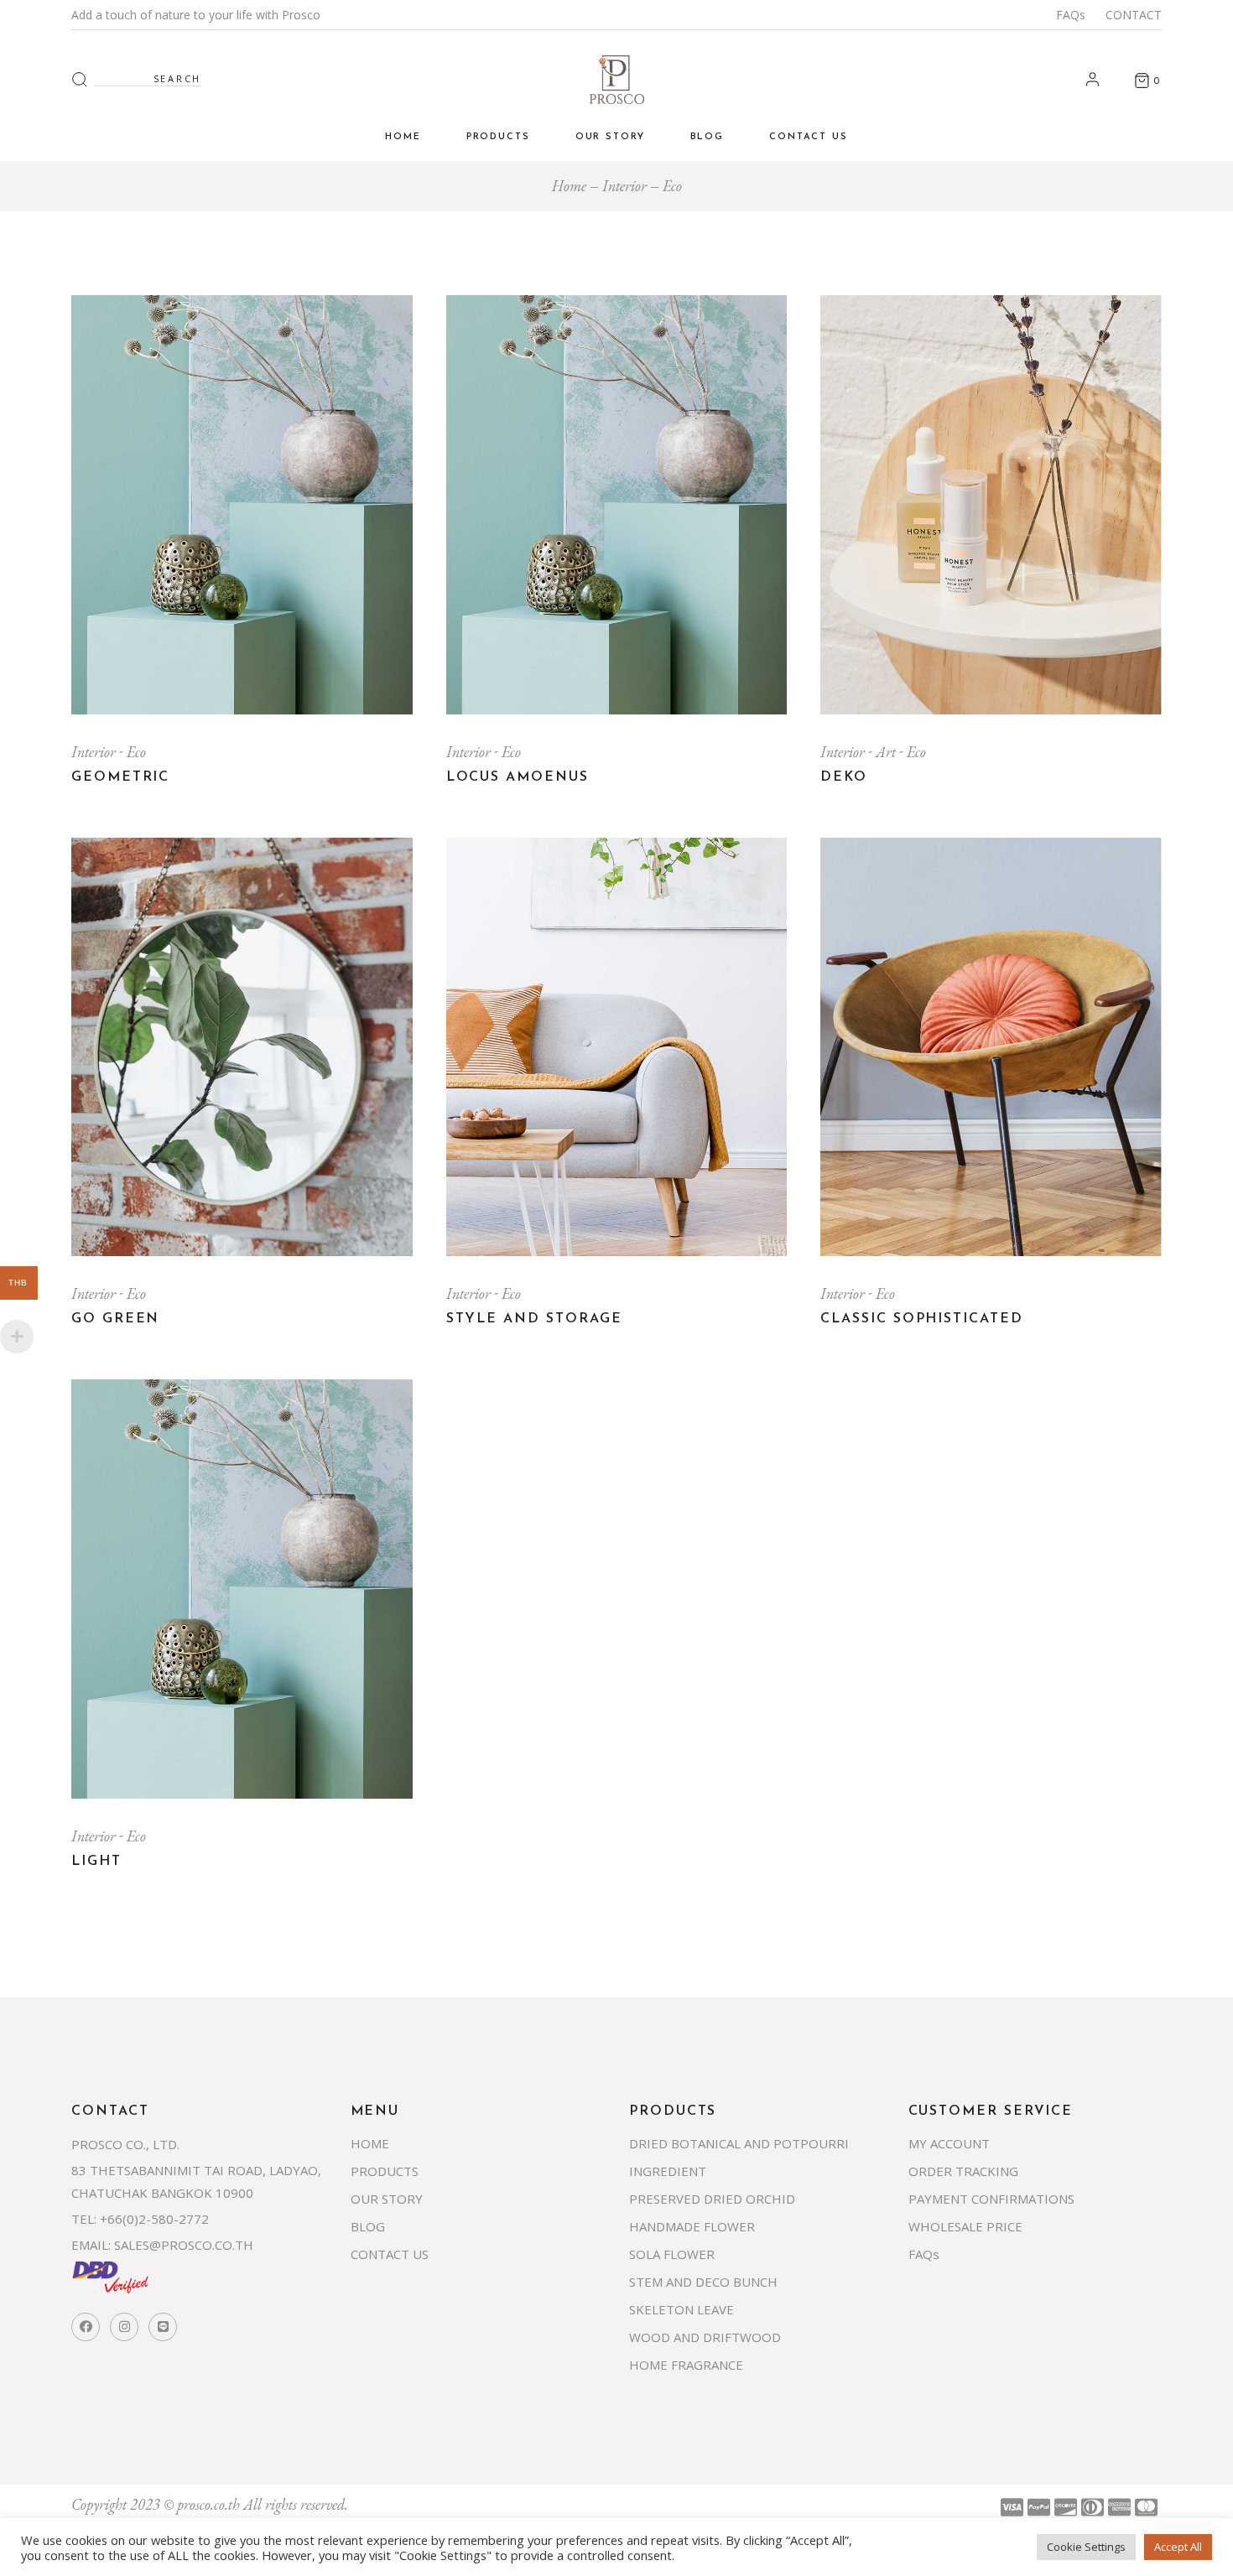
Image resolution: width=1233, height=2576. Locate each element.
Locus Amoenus (518, 777)
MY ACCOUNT (949, 2143)
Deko (844, 777)
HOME (370, 2143)
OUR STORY (387, 2199)
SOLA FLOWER (672, 2254)
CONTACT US (390, 2254)
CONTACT (1134, 15)
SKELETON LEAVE (682, 2309)
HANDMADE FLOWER (692, 2226)
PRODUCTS (385, 2171)
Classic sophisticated (921, 1319)
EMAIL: (91, 2245)
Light (96, 1862)
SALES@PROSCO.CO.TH (184, 2245)
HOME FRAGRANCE (686, 2365)
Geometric (120, 777)
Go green (115, 1319)
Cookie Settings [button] (1086, 2547)
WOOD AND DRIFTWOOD (705, 2337)
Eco (136, 752)
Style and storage (535, 1319)
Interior (95, 752)
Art (887, 752)
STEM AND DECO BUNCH (703, 2282)
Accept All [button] (1178, 2547)
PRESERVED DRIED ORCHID (712, 2199)
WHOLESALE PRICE (965, 2226)
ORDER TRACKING (963, 2171)
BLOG (368, 2226)
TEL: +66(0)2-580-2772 (140, 2219)
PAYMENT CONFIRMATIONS (991, 2199)
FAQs (1071, 15)
